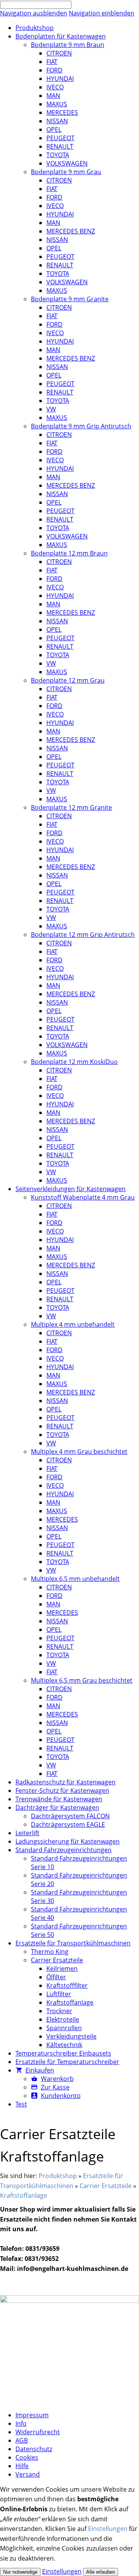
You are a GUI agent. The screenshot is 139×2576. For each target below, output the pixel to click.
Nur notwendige (20, 2572)
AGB (22, 2440)
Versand (28, 2474)
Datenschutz (34, 2449)
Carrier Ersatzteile (106, 2186)
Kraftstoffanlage (24, 2195)
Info (21, 2423)
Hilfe (22, 2466)
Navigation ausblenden (34, 13)
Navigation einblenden (102, 13)
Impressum (32, 2415)
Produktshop (58, 2176)
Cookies (27, 2457)
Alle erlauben (101, 2572)
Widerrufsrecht (38, 2432)
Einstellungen (108, 2529)
